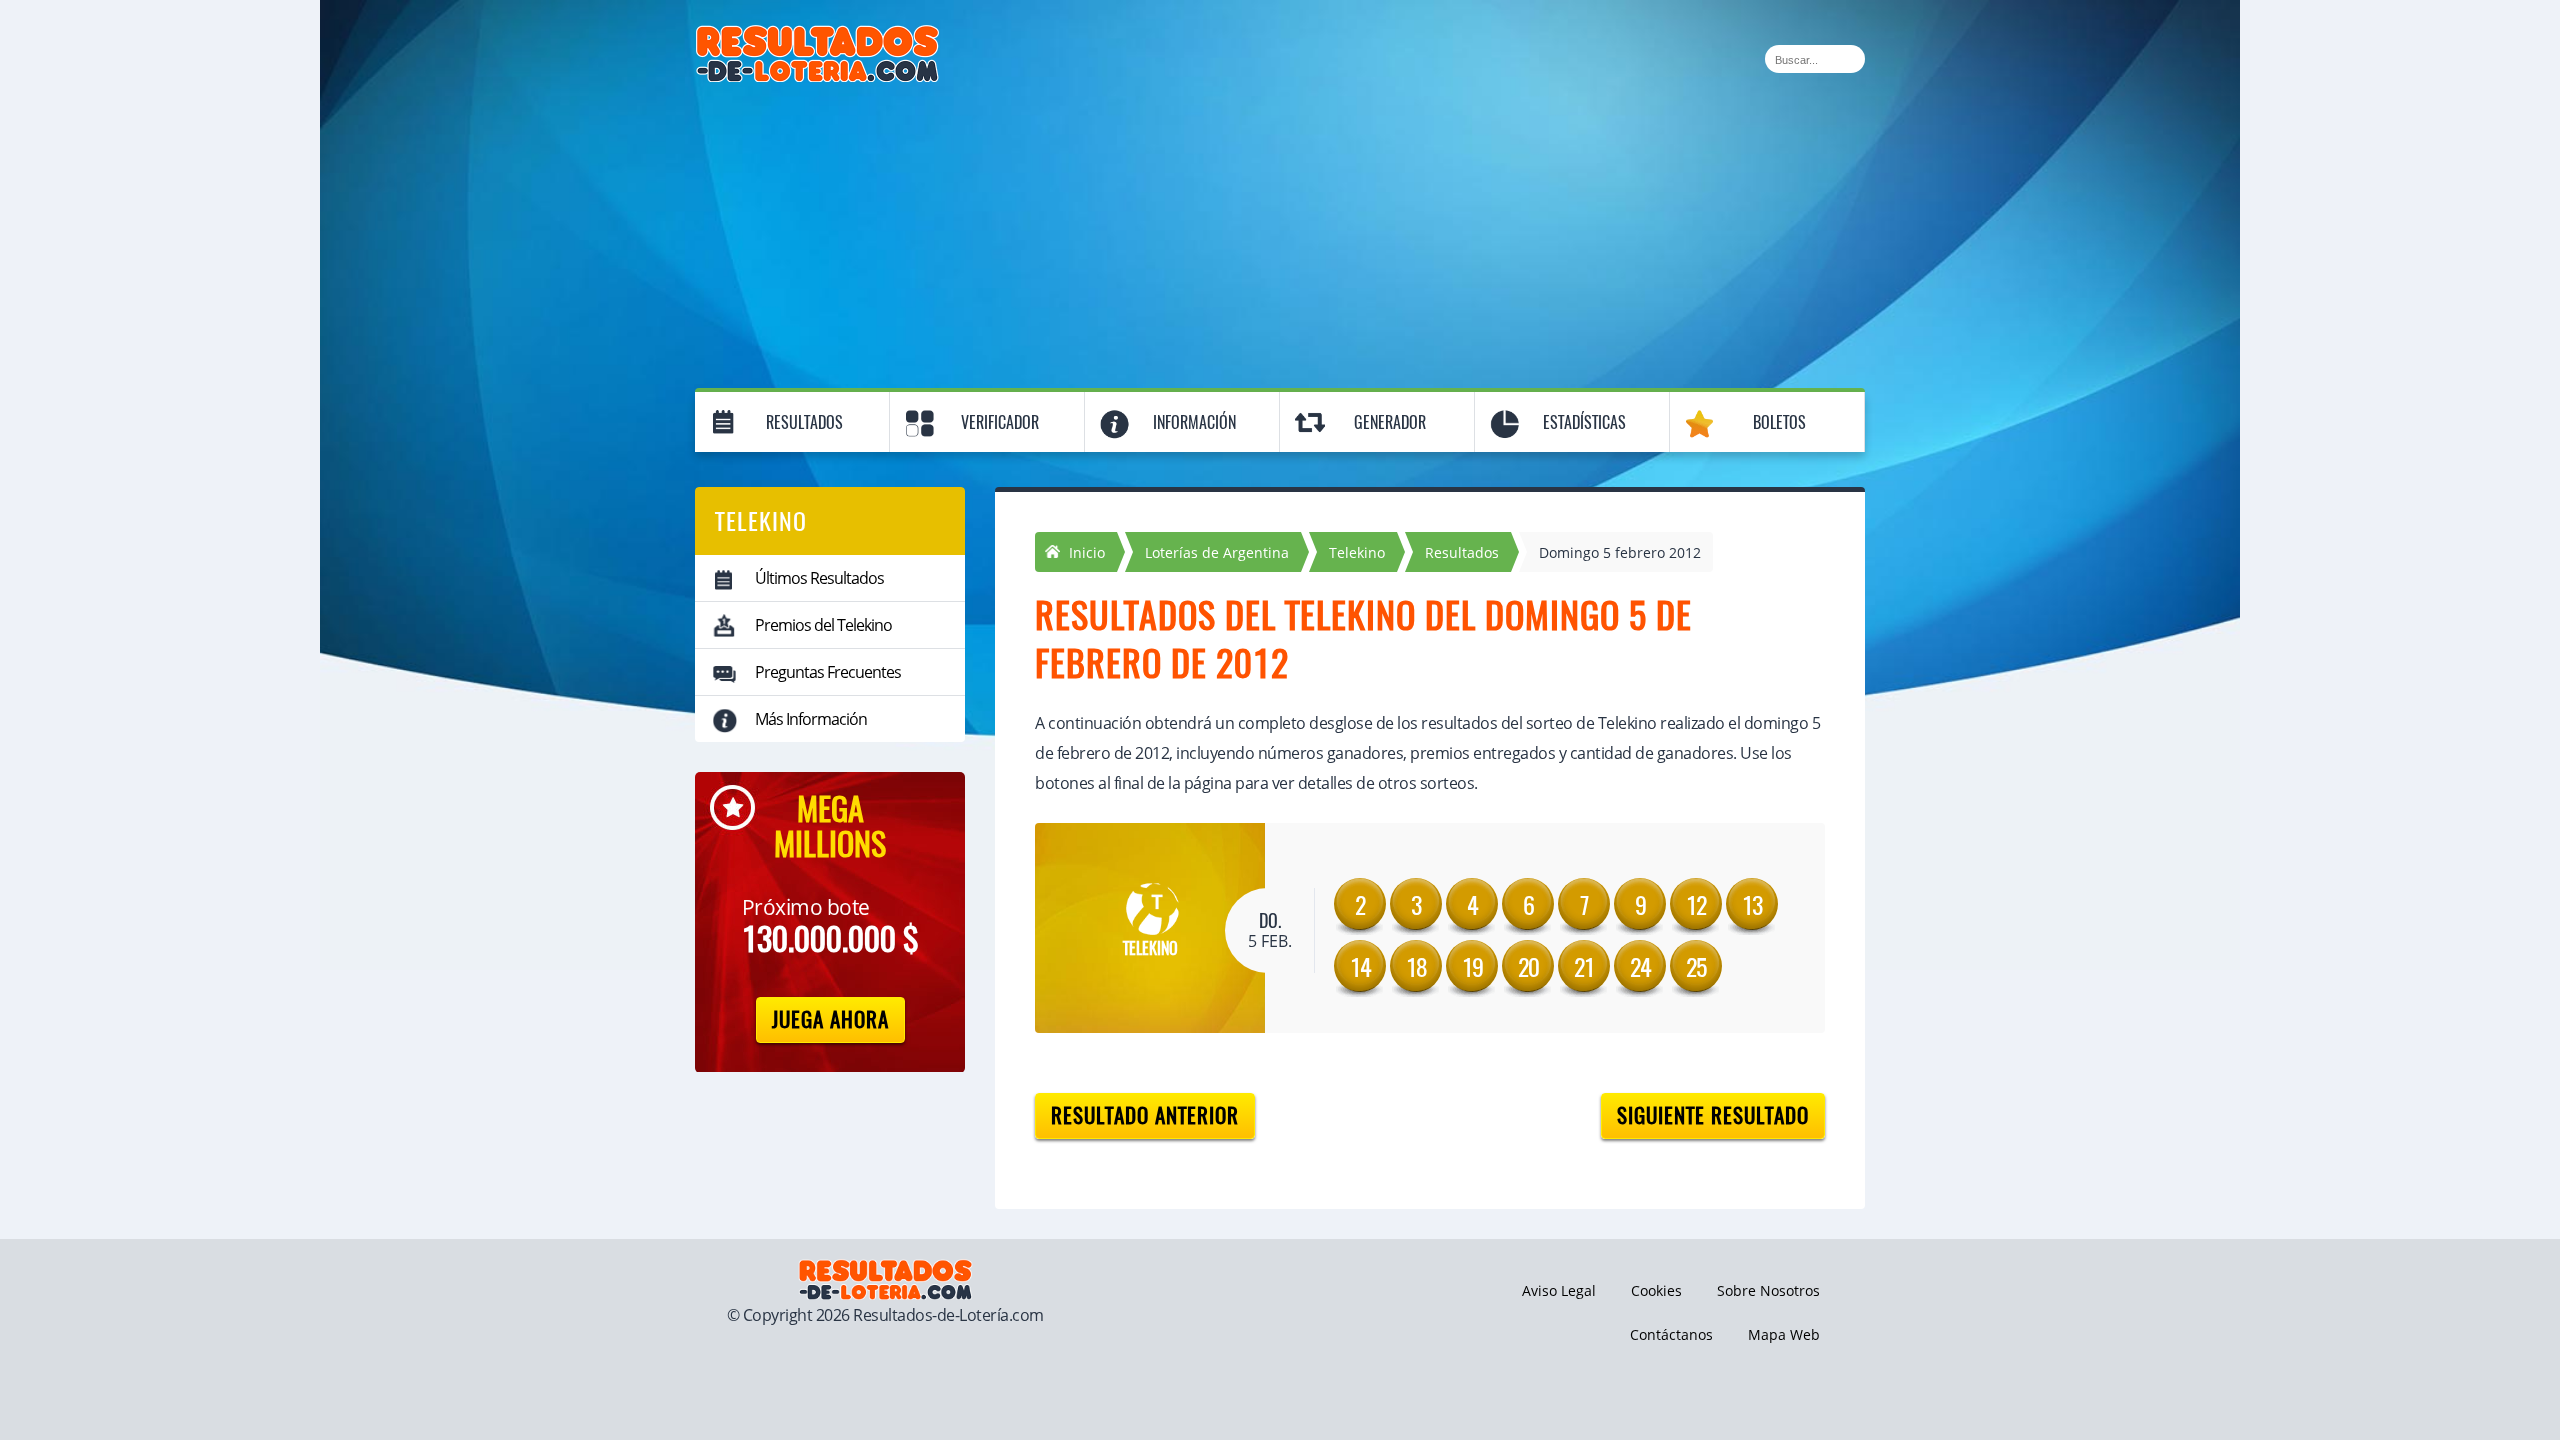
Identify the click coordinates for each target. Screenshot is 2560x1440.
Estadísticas (1584, 422)
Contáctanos (1671, 1334)
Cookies (1656, 1290)
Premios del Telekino (823, 625)
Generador (1390, 422)
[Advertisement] (1280, 232)
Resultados (804, 422)
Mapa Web (1784, 1334)
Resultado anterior (1145, 1115)
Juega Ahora (830, 1019)
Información (1194, 422)
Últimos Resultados (819, 578)
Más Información (811, 719)
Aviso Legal (1559, 1290)
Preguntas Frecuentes (828, 672)
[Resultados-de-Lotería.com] (817, 36)
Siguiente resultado (1713, 1115)
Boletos (1779, 422)
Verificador (1000, 422)
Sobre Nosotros (1768, 1290)
